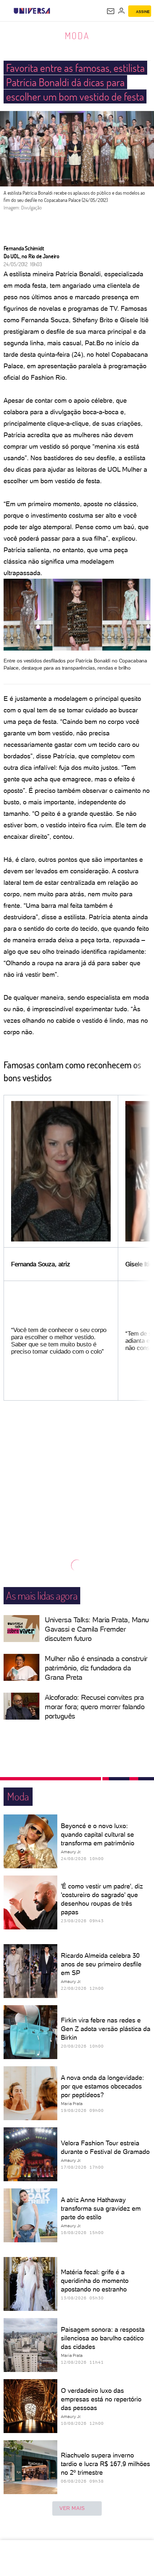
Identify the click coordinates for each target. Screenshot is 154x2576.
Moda (77, 36)
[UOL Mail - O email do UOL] (111, 11)
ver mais (72, 2508)
